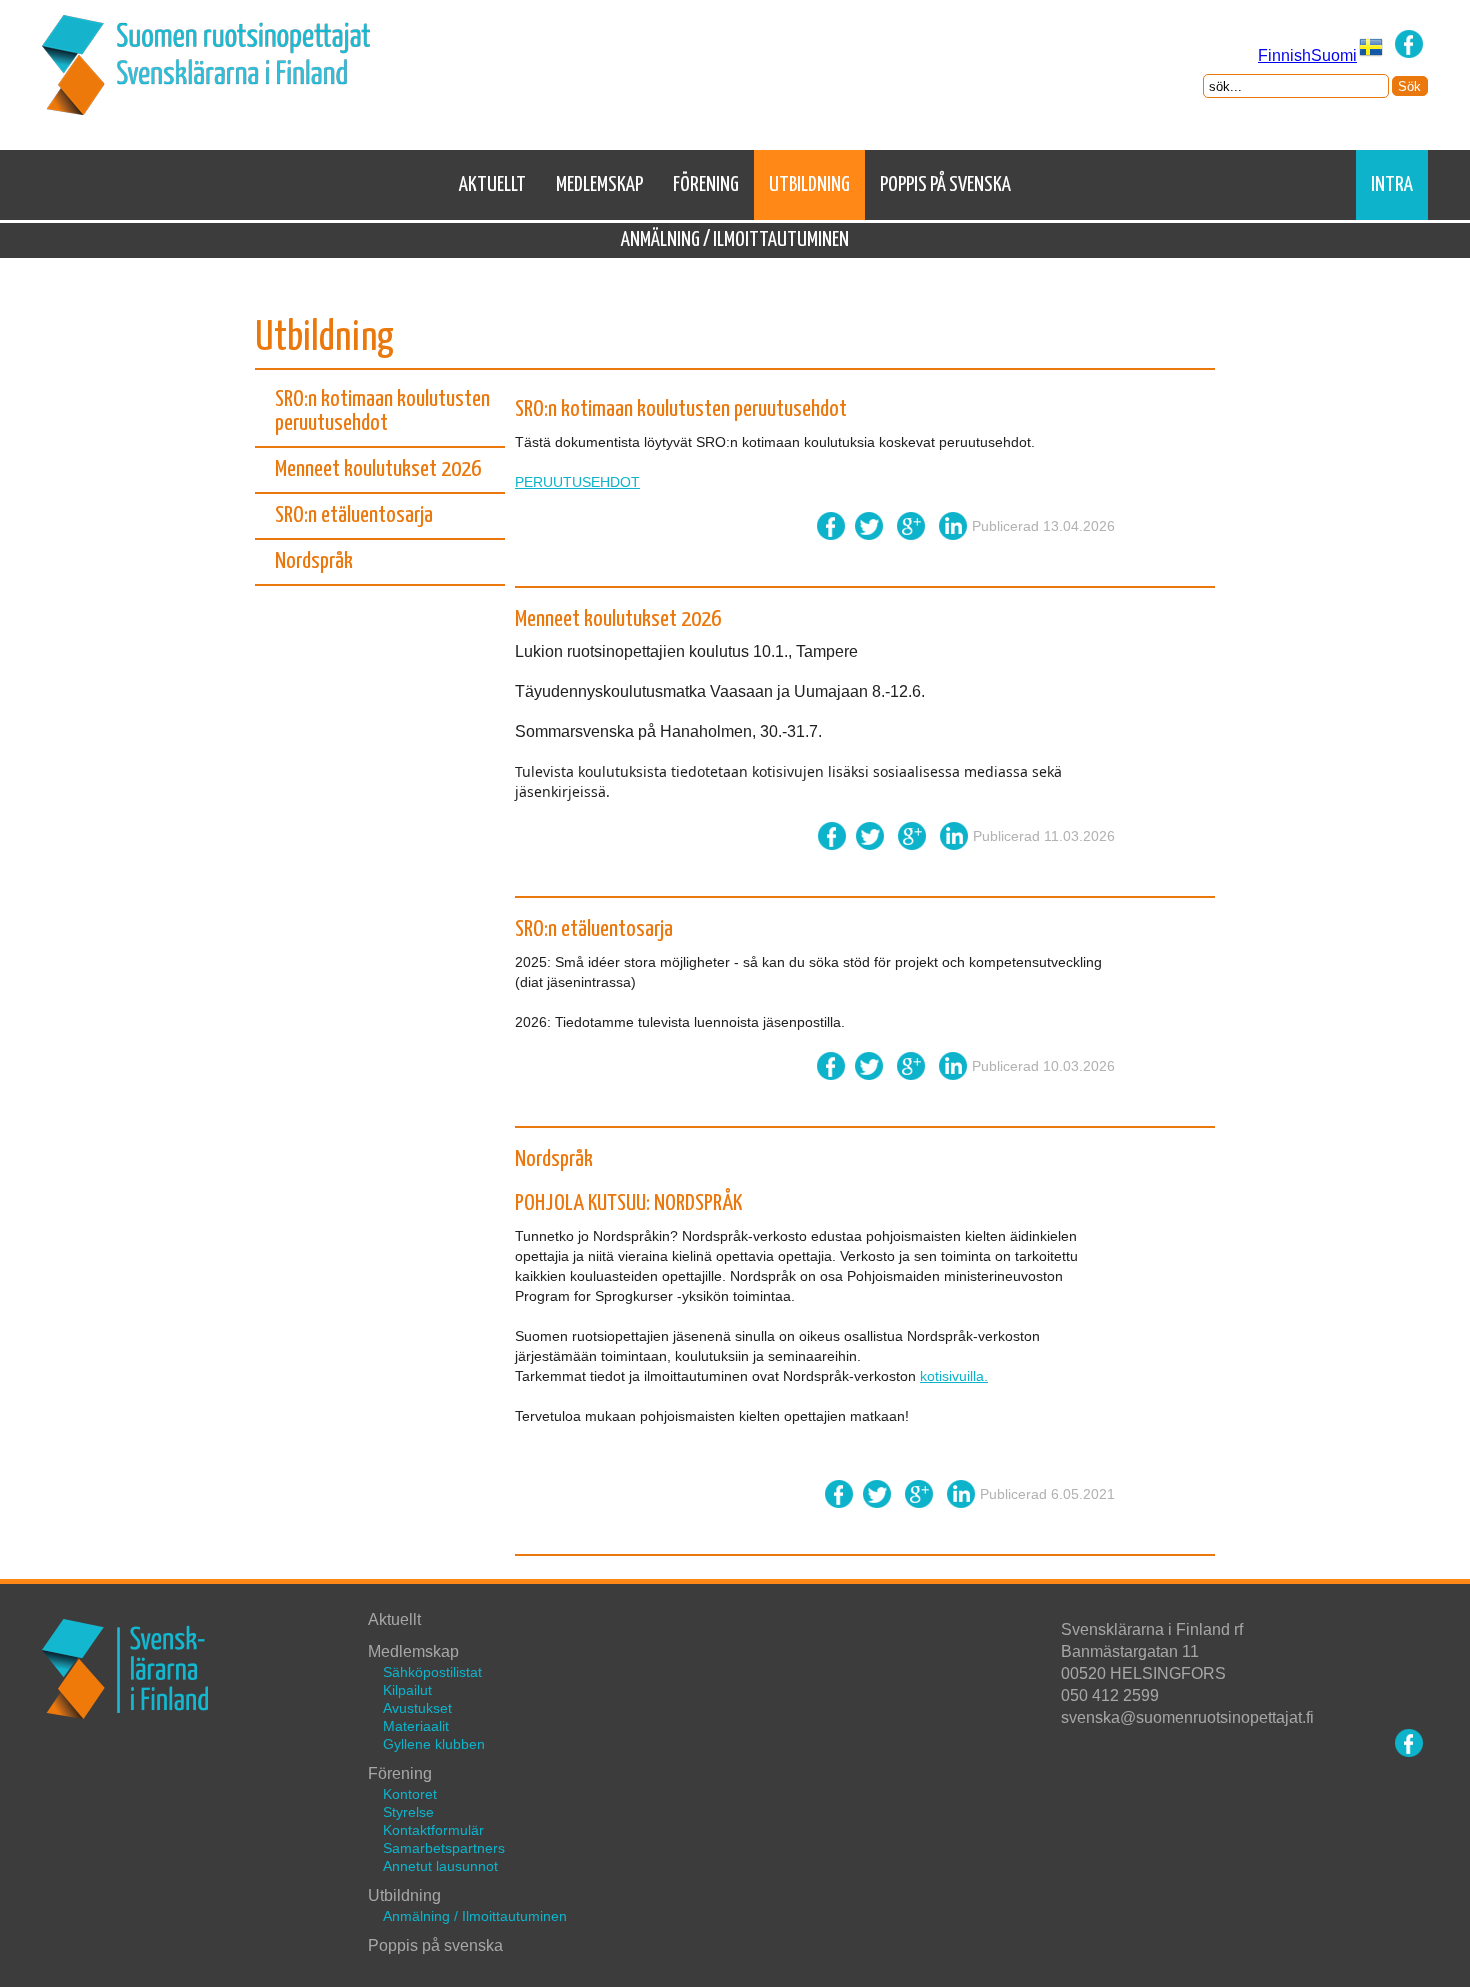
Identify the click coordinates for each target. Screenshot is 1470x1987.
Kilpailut (407, 1690)
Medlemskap (599, 185)
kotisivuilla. (954, 1376)
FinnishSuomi (1307, 55)
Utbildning (809, 185)
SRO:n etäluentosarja (354, 515)
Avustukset (417, 1708)
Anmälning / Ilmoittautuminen (735, 240)
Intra (1392, 185)
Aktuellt (492, 185)
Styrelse (408, 1812)
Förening (706, 185)
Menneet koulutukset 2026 (378, 469)
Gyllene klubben (434, 1744)
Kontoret (410, 1794)
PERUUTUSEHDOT (577, 482)
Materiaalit (416, 1726)
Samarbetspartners (444, 1848)
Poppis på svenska (945, 185)
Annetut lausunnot (440, 1866)
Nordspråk (314, 561)
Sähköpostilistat (432, 1672)
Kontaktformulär (433, 1830)
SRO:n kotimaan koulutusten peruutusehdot (382, 411)
